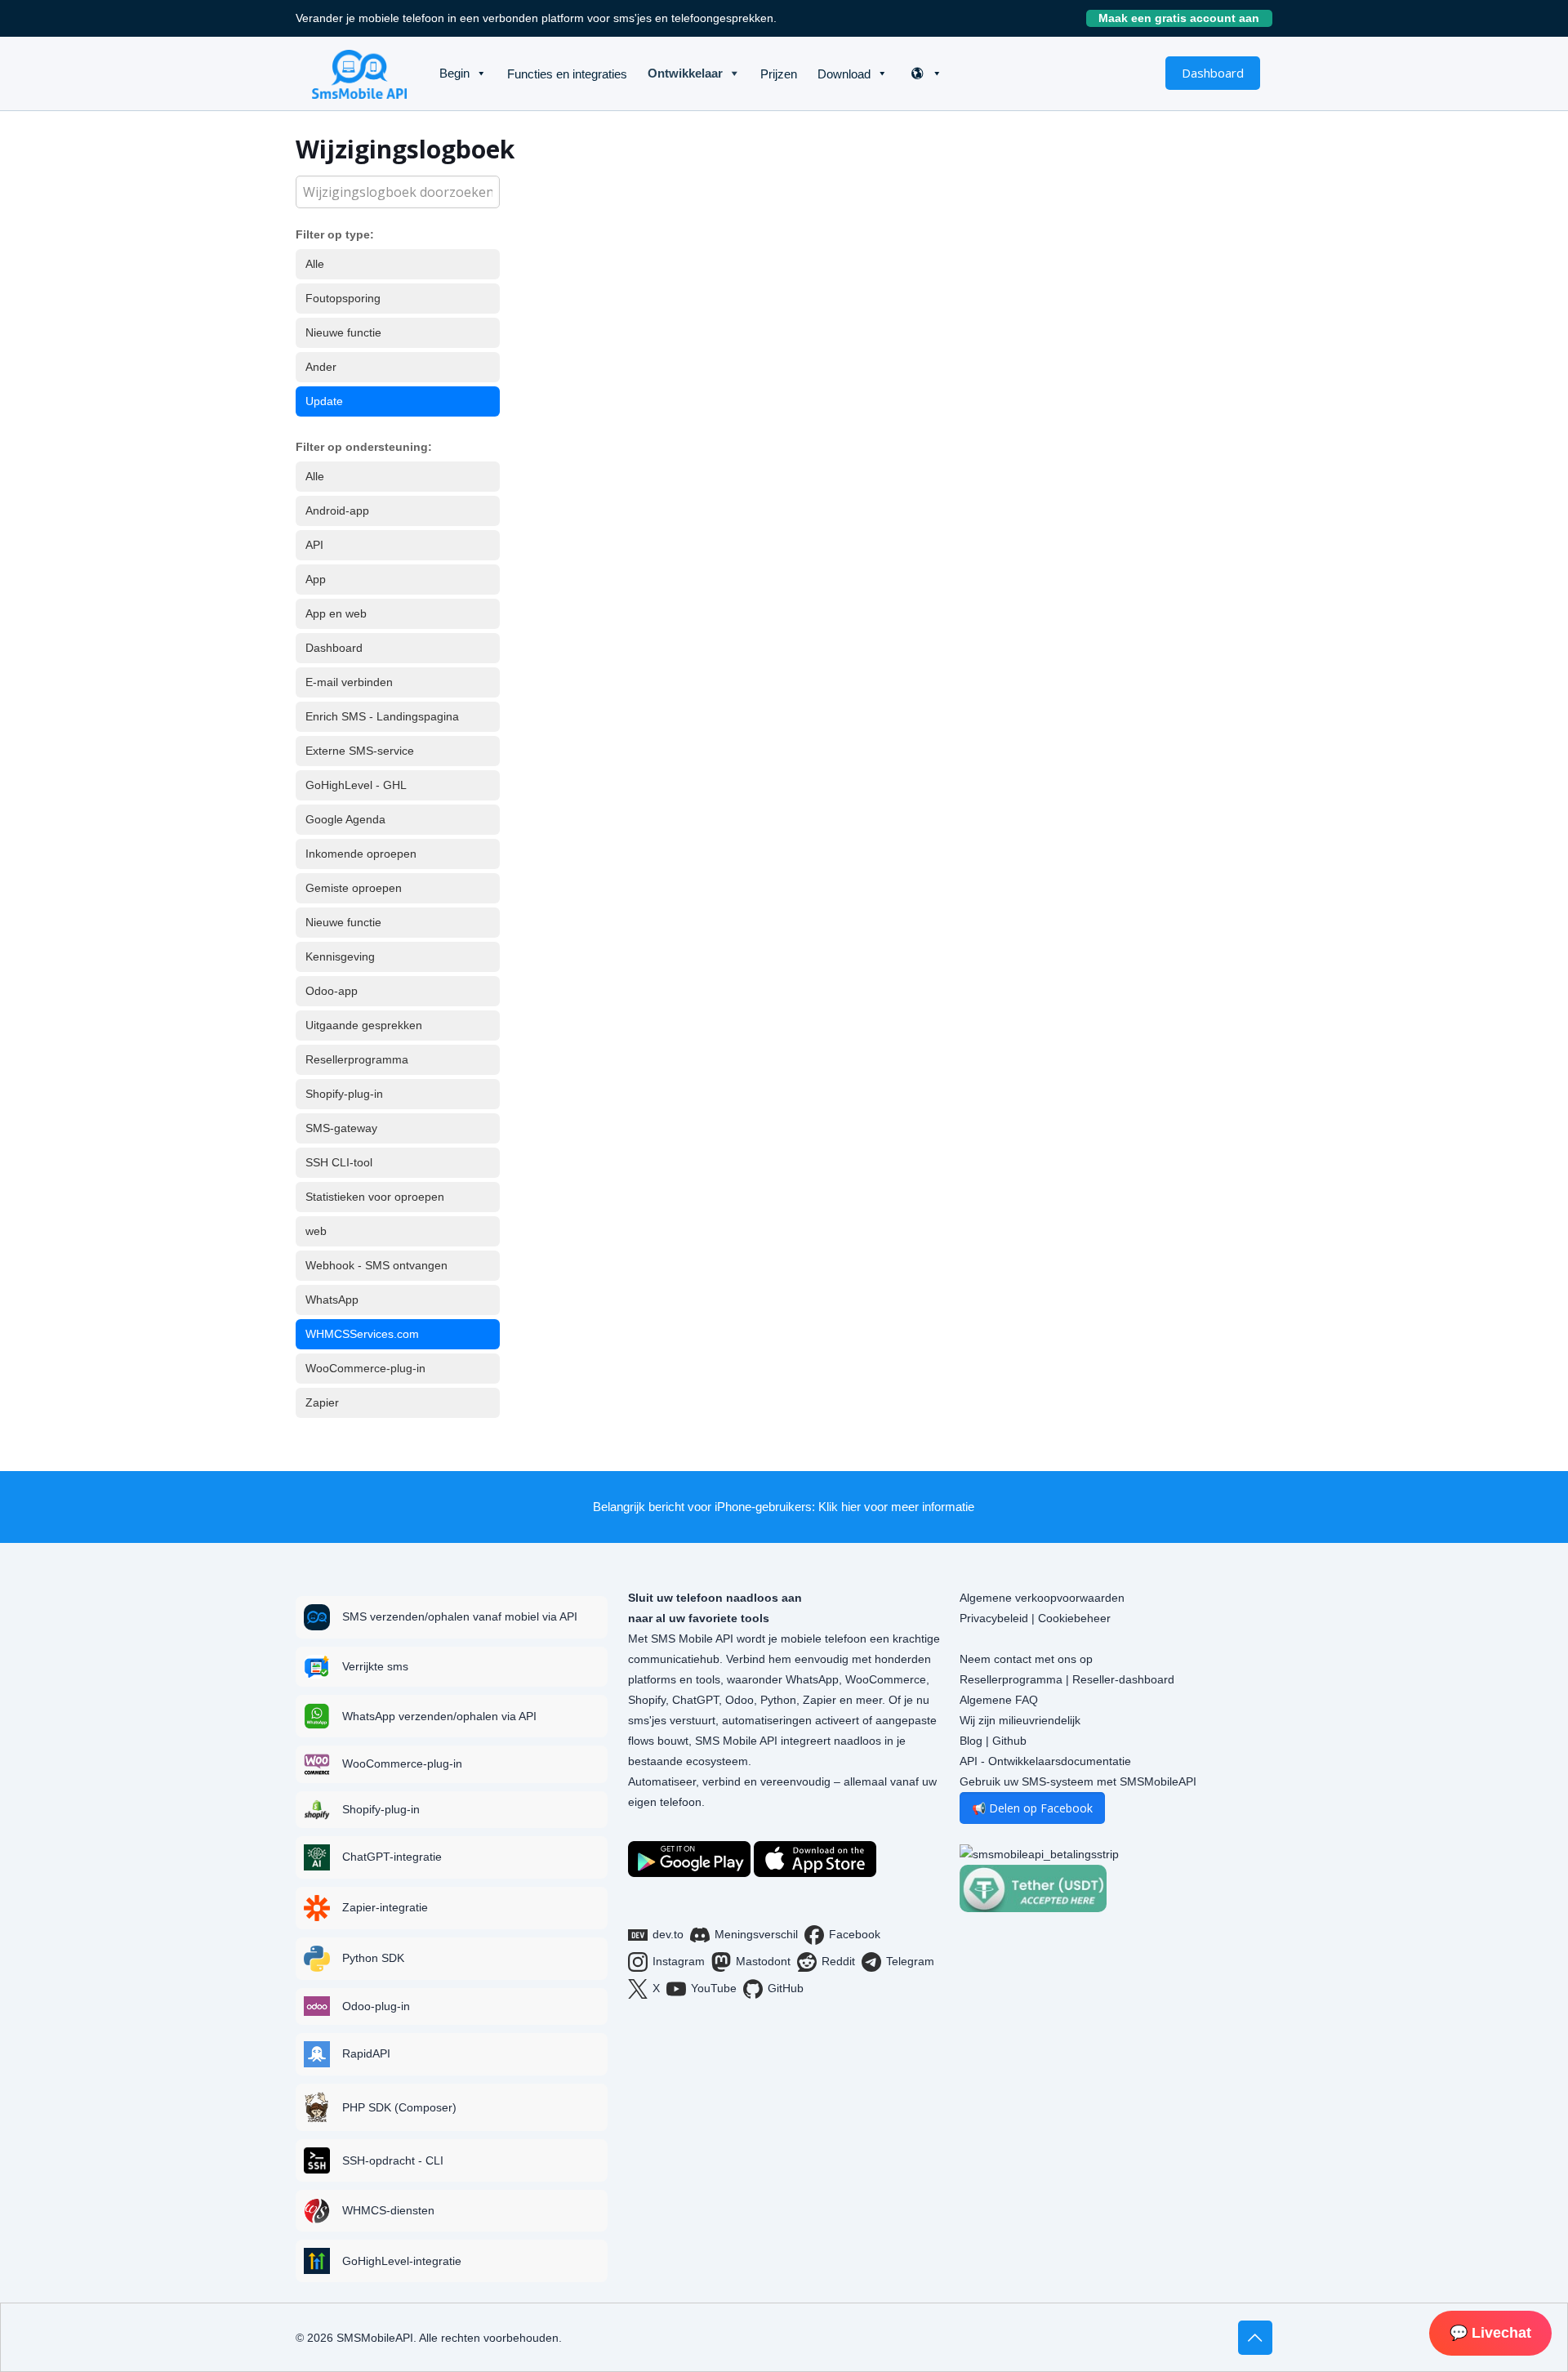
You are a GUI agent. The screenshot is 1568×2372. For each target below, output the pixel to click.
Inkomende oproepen (361, 854)
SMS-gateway (341, 1128)
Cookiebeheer (1074, 1618)
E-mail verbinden (349, 682)
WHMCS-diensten (388, 2210)
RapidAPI (366, 2053)
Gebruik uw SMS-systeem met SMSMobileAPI (1078, 1781)
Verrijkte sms (375, 1666)
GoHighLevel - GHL (356, 785)
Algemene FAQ (999, 1700)
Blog (971, 1741)
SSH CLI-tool (339, 1162)
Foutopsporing (343, 298)
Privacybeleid (994, 1618)
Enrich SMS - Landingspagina (382, 716)
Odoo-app (332, 991)
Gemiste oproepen (354, 888)
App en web (336, 613)
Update (324, 401)
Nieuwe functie (343, 332)
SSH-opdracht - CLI (393, 2160)
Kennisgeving (340, 956)
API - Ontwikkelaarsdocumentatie (1045, 1761)
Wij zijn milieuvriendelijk (1020, 1720)
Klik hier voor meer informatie (896, 1507)
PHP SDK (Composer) (399, 2107)
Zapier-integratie (385, 1907)
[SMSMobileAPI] (359, 74)
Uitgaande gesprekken (364, 1025)
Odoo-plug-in (376, 2006)
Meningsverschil (756, 1934)
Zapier (322, 1402)
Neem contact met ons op (1026, 1659)
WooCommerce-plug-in (365, 1368)
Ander (321, 367)
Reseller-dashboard (1123, 1679)
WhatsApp (332, 1300)
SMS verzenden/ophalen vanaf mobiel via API (460, 1616)
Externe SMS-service (360, 751)
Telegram (910, 1961)
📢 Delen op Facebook (1032, 1808)
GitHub (786, 1988)
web (316, 1231)
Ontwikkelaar (685, 73)
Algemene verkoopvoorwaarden (1042, 1598)
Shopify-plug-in (344, 1094)
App (316, 579)
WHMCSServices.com (362, 1334)
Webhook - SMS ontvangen (376, 1265)
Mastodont (763, 1961)
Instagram (679, 1961)
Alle (315, 264)
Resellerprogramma (357, 1059)
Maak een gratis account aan (1185, 18)
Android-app (337, 511)
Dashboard (1213, 73)
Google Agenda (345, 819)
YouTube (714, 1988)
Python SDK (373, 1958)
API (314, 545)
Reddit (838, 1961)
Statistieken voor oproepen (375, 1197)
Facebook (855, 1934)
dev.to (668, 1934)
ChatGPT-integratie (392, 1857)
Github (1009, 1741)
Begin (454, 73)
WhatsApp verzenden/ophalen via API (439, 1716)
